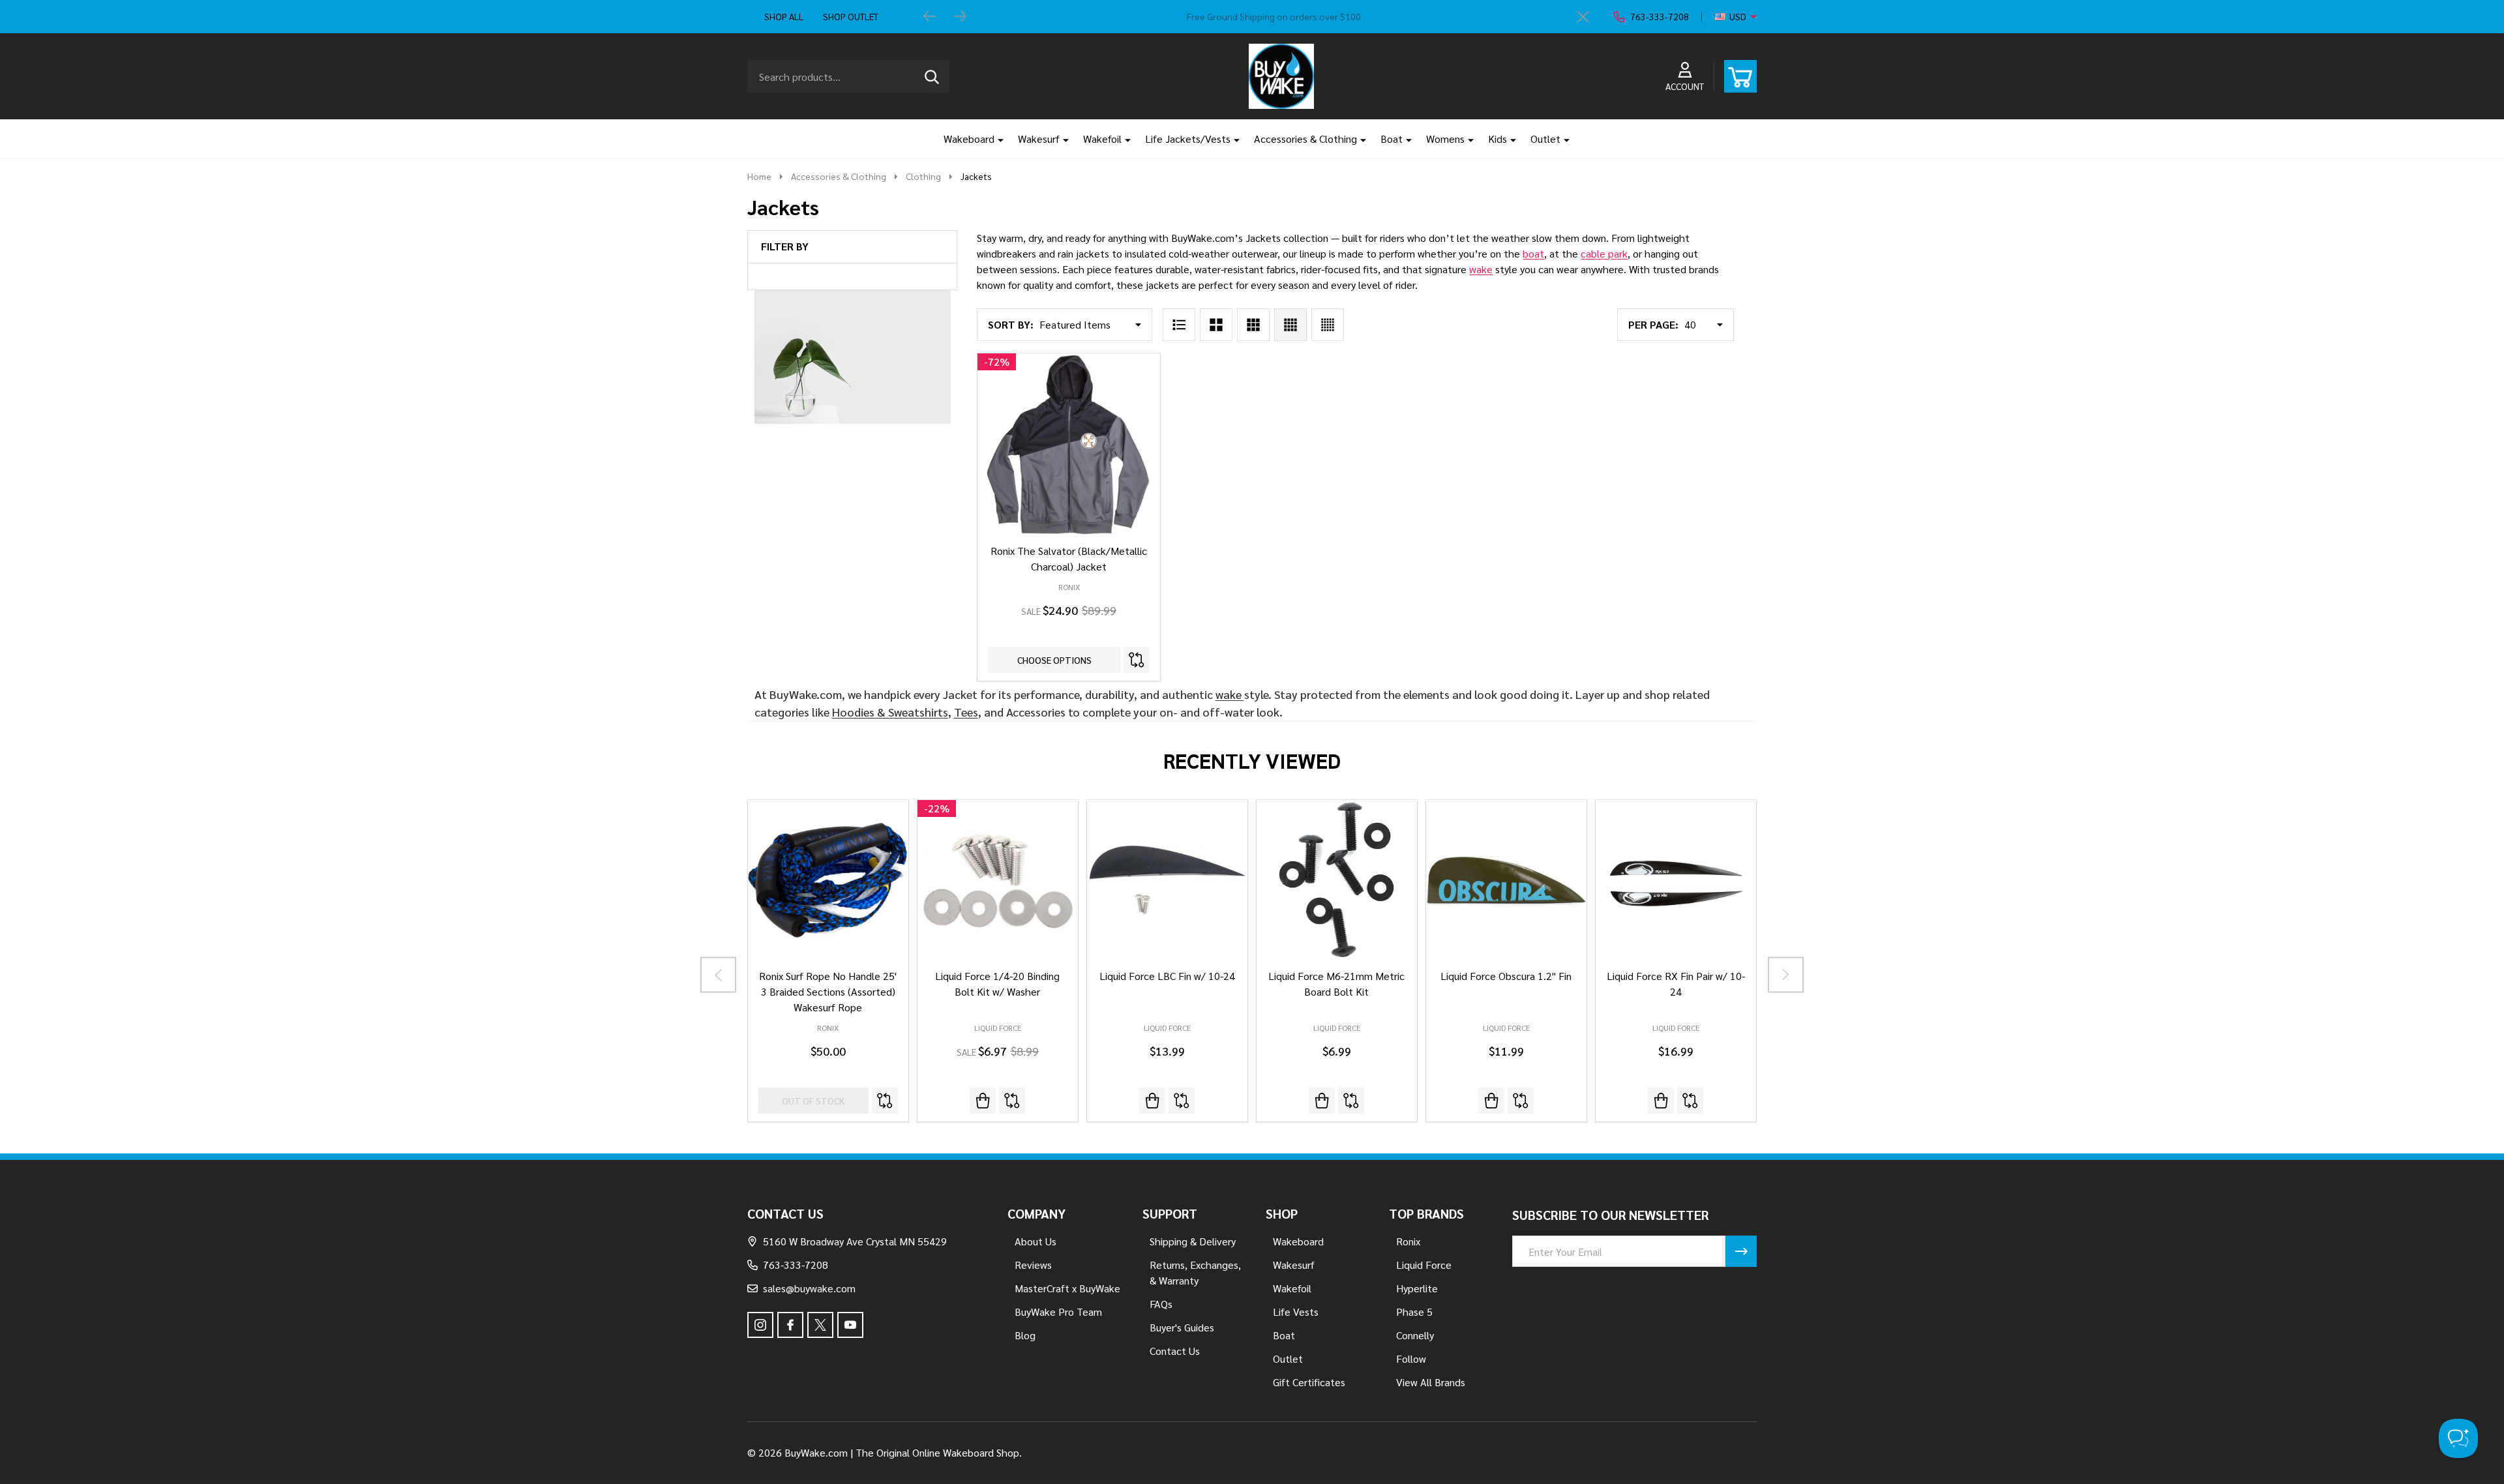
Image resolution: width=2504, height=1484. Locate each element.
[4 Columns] (1290, 325)
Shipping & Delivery (1193, 1241)
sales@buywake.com (809, 1288)
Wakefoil (1102, 139)
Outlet (1545, 139)
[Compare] (1137, 660)
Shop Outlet (851, 16)
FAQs (1161, 1304)
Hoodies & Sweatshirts (890, 712)
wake (1481, 269)
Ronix (828, 1028)
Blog (1025, 1335)
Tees (966, 712)
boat (1533, 253)
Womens (1445, 139)
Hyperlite (1417, 1288)
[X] (820, 1325)
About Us (1036, 1241)
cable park (1604, 253)
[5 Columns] (1328, 325)
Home (759, 176)
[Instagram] (760, 1325)
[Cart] (1740, 76)
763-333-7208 (796, 1265)
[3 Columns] (1253, 325)
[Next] (960, 17)
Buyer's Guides (1182, 1327)
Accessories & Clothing (1305, 139)
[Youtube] (850, 1325)
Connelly (1415, 1335)
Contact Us (1175, 1351)
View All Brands (1431, 1382)
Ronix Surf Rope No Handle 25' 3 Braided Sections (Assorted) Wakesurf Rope (828, 991)
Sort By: (1011, 324)
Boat (1392, 139)
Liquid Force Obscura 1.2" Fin (1506, 976)
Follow (1411, 1358)
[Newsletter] (1741, 1251)
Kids (1498, 139)
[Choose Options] (1152, 1101)
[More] (996, 139)
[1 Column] (1179, 325)
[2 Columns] (1216, 325)
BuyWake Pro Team (1058, 1312)
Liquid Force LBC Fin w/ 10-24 (1167, 976)
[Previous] (930, 17)
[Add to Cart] (983, 1101)
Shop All (784, 16)
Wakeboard (969, 139)
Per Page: (1653, 324)
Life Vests (1296, 1312)
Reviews (1033, 1265)
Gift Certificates (1309, 1382)
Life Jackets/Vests (1188, 139)
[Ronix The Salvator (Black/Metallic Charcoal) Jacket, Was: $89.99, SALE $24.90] (1068, 444)
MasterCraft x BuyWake (1067, 1288)
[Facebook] (790, 1325)
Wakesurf (1039, 139)
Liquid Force (998, 1028)
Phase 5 (1414, 1312)
